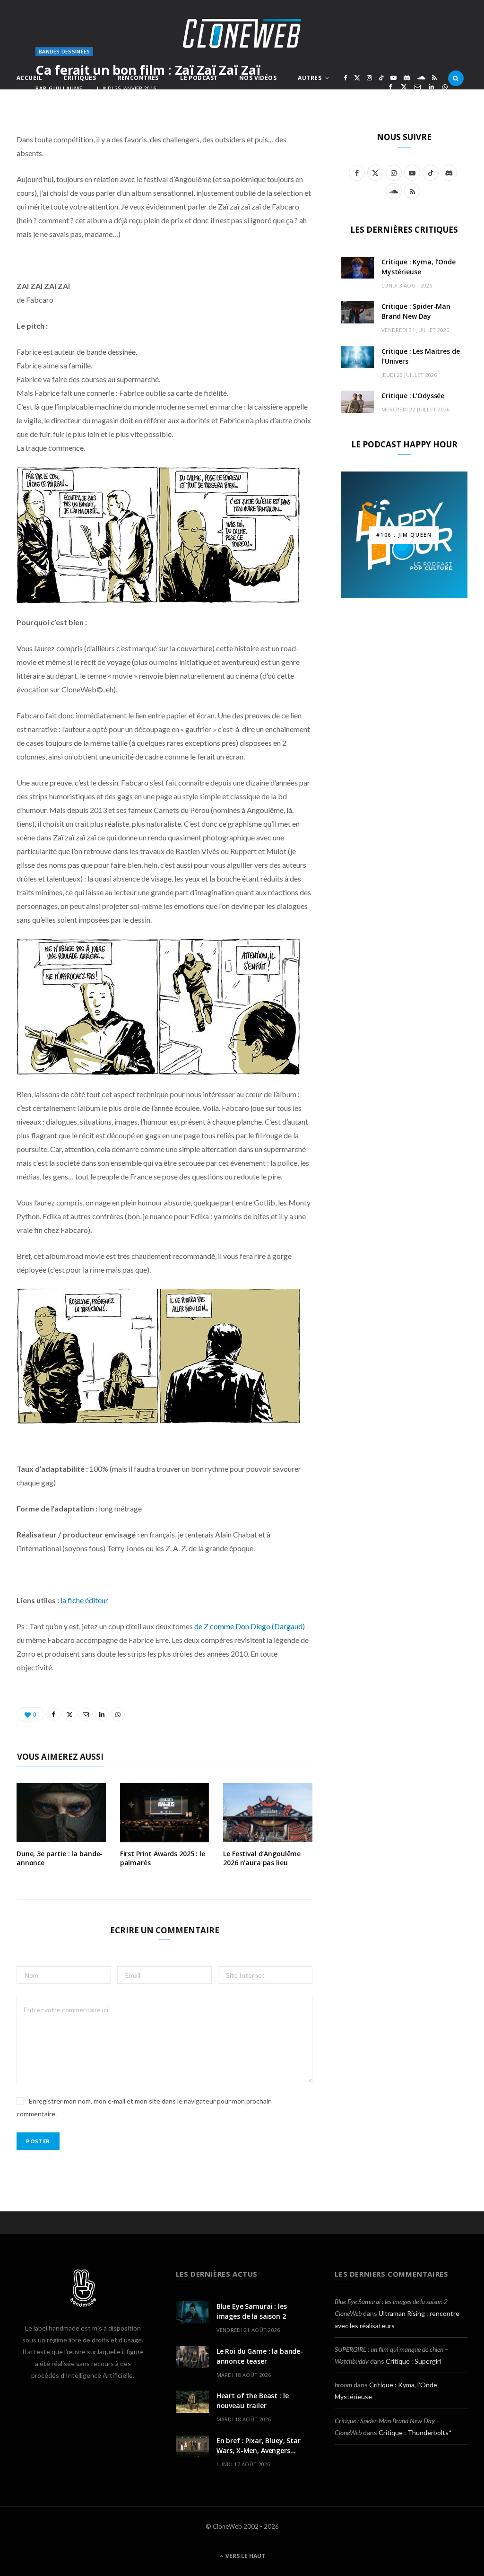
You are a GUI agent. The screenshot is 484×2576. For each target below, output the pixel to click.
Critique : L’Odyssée (413, 396)
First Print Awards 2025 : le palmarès (163, 1858)
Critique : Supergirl (413, 2361)
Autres (310, 78)
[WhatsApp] (445, 87)
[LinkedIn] (431, 87)
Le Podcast (199, 78)
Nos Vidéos (258, 78)
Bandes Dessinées (64, 51)
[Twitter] (404, 87)
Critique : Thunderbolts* (415, 2432)
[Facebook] (390, 87)
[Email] (418, 87)
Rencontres (138, 78)
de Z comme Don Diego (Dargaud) (250, 1626)
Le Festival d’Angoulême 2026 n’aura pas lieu (262, 1858)
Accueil (29, 78)
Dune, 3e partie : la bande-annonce (60, 1858)
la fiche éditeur (84, 1600)
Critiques (80, 78)
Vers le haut (245, 2556)
